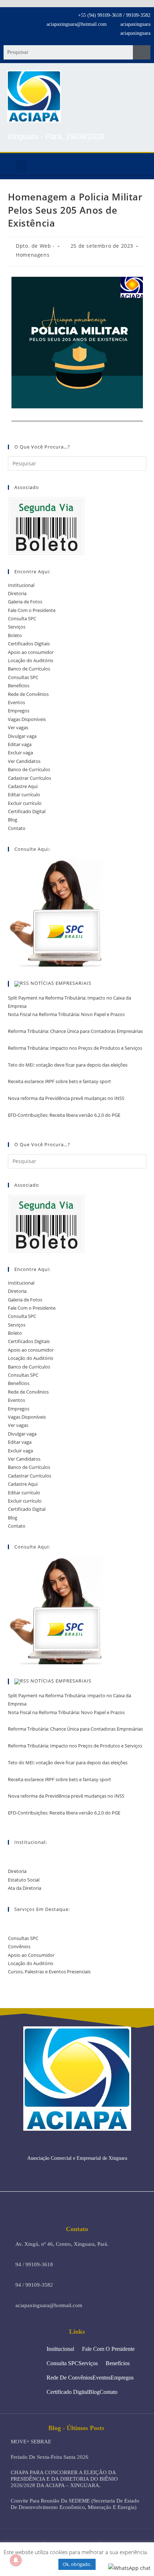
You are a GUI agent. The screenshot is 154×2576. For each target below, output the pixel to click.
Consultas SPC (23, 677)
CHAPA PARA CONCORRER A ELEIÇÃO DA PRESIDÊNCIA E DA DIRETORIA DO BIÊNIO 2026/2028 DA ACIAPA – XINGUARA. (64, 2479)
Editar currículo (24, 794)
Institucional (21, 585)
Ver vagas (18, 727)
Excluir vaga (20, 753)
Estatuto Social (24, 1880)
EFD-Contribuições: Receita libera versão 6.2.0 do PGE (64, 1115)
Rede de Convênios (28, 694)
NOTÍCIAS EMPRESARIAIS (61, 983)
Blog (13, 820)
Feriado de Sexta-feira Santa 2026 (50, 2457)
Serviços (17, 627)
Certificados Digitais (29, 644)
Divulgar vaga (22, 736)
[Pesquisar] (142, 52)
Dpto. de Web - (35, 246)
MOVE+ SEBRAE (31, 2442)
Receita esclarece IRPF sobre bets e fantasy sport (59, 1081)
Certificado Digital (27, 811)
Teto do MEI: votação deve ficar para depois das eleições (68, 1065)
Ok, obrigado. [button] (77, 2564)
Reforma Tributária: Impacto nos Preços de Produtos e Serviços (75, 1048)
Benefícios (19, 685)
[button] (21, 166)
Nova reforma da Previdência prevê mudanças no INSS (66, 1098)
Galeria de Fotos (25, 602)
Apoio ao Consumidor (31, 1955)
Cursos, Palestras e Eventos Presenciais (49, 1972)
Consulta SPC (22, 618)
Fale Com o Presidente (32, 610)
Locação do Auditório (31, 660)
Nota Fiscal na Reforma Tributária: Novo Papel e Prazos (66, 1014)
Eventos (16, 702)
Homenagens (33, 255)
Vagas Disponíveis (27, 719)
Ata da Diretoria (25, 1888)
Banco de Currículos (29, 669)
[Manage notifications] (16, 2560)
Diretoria (17, 593)
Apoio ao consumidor (31, 652)
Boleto (15, 635)
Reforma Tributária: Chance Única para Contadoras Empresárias (75, 1031)
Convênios (19, 1946)
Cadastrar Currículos (30, 778)
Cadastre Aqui (23, 786)
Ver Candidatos (24, 761)
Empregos (19, 711)
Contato (17, 828)
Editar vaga (20, 744)
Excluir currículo (25, 803)
